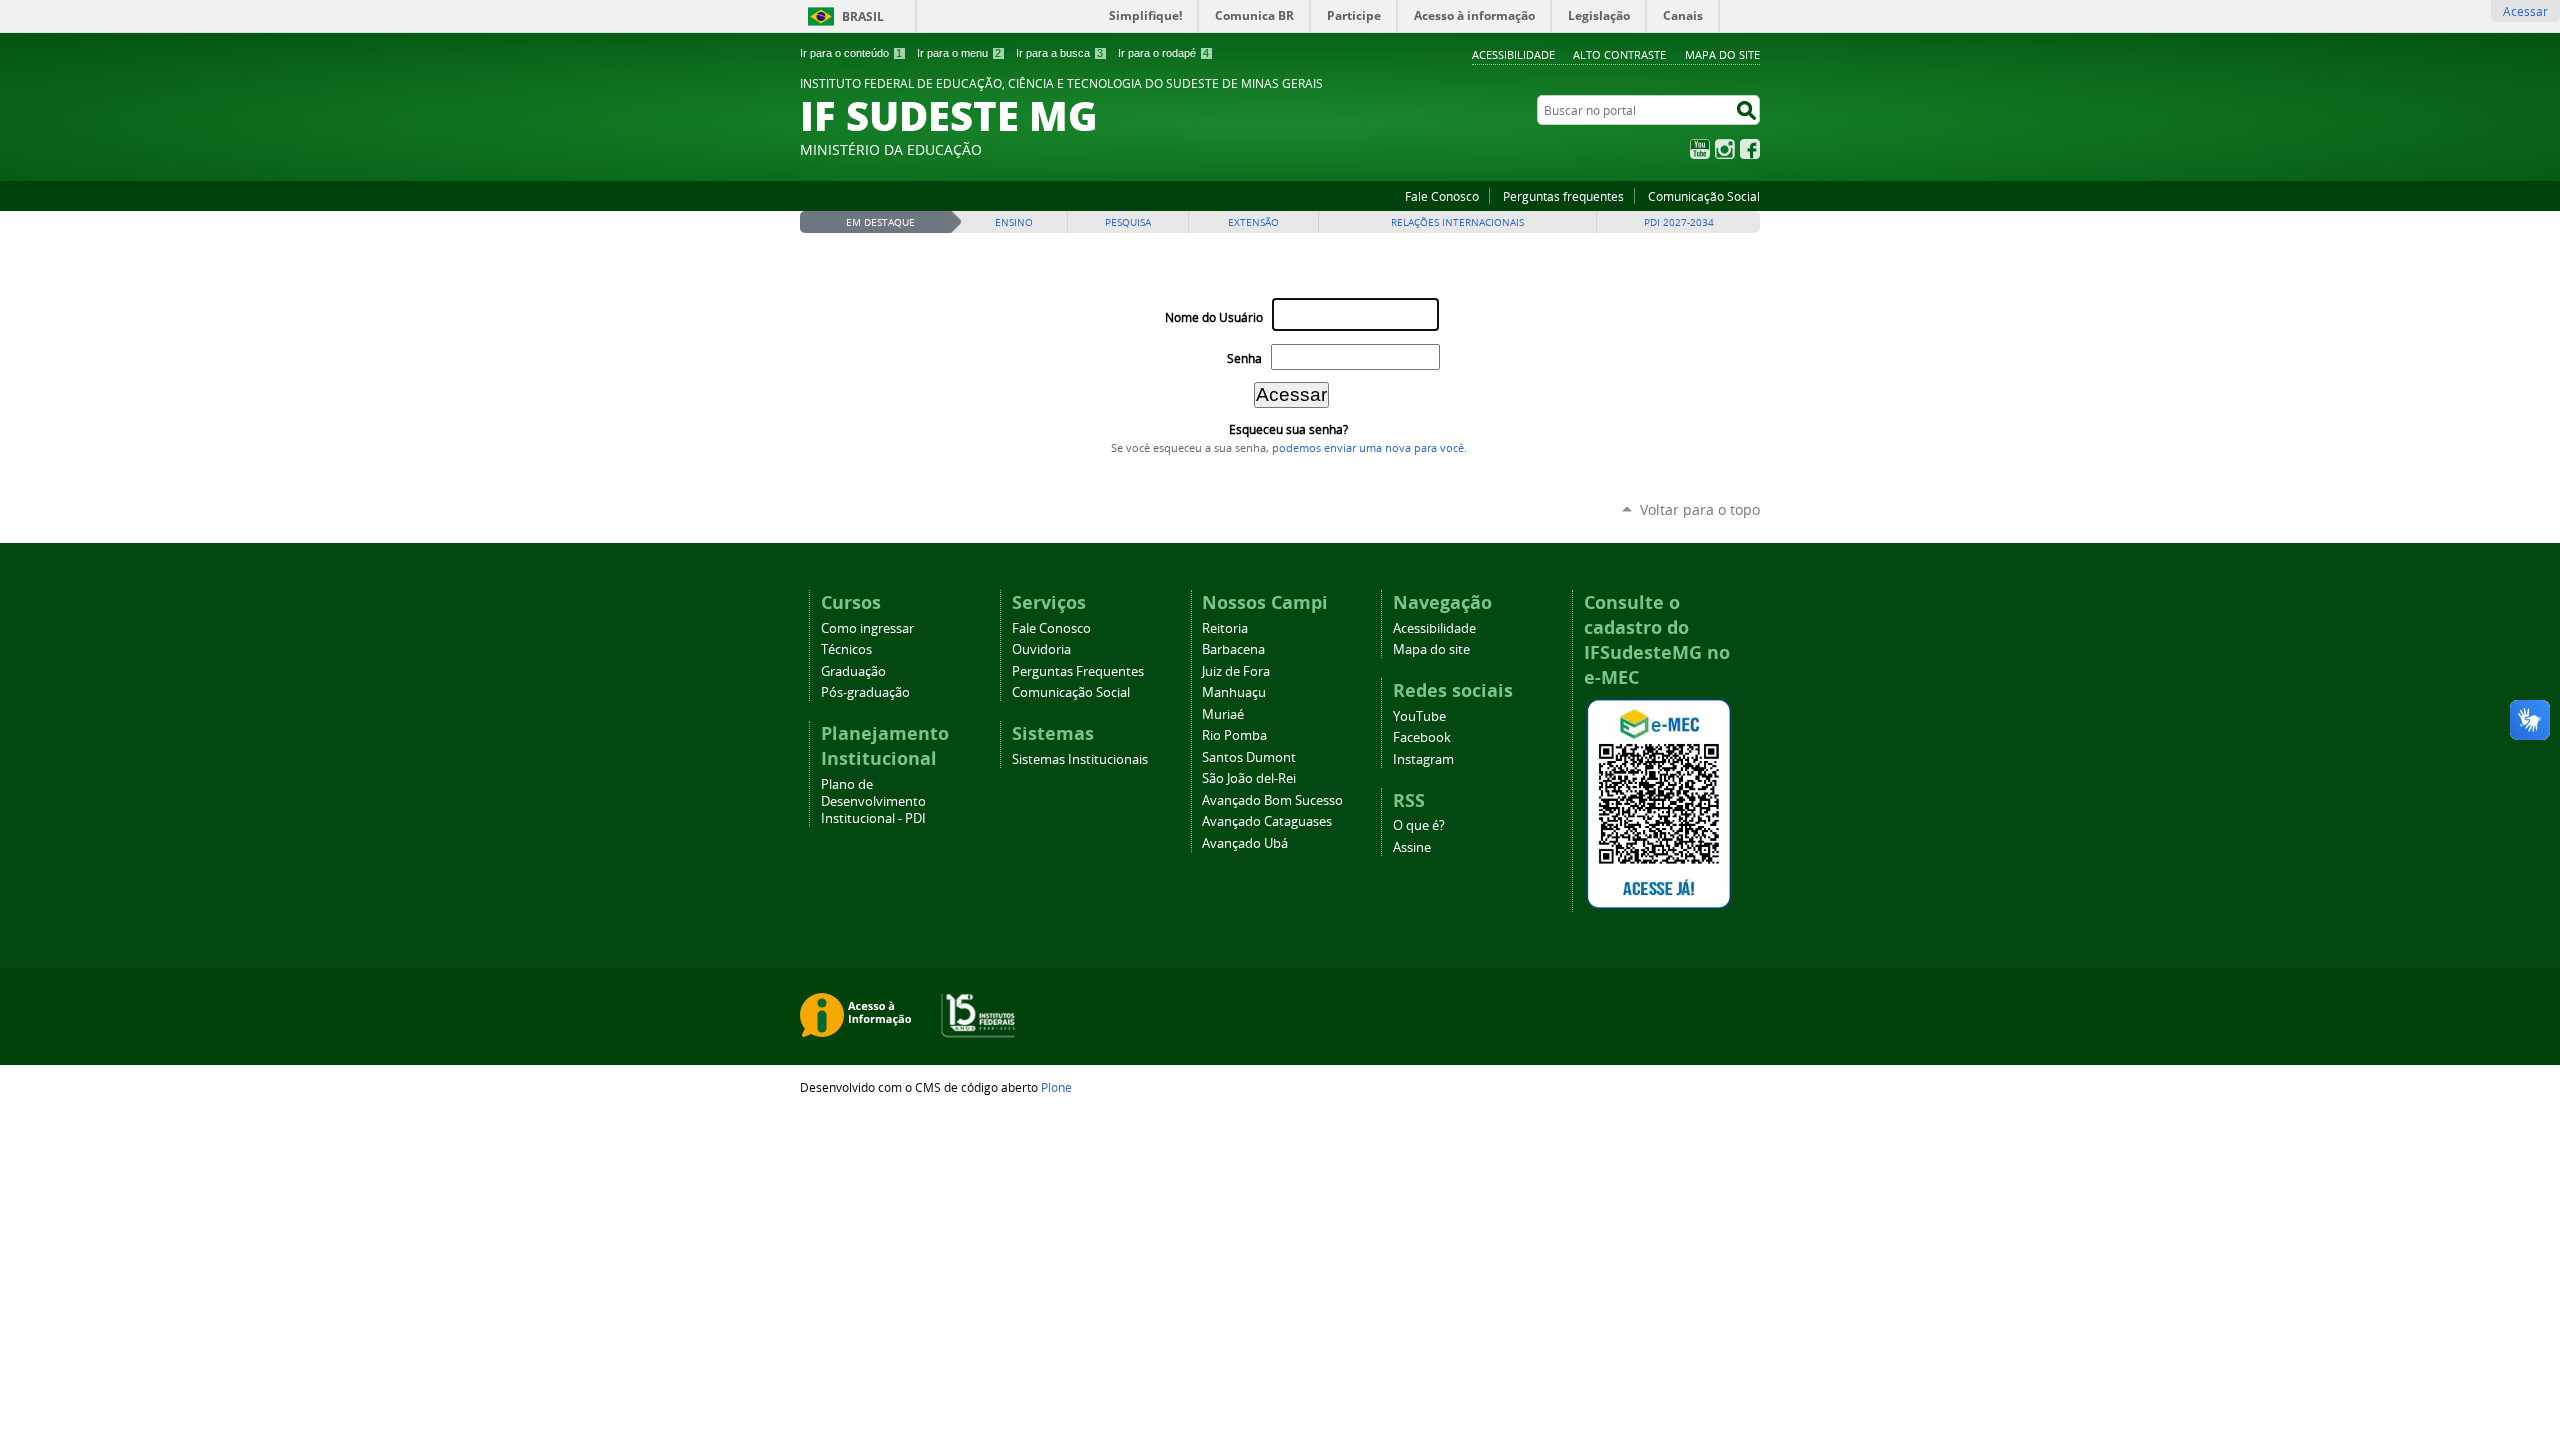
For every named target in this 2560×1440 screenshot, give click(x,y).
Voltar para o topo (1700, 509)
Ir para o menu (959, 53)
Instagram (1725, 149)
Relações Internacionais (1457, 222)
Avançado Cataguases (1267, 821)
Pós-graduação (865, 692)
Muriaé (1223, 714)
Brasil (863, 16)
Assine (1412, 847)
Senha (1244, 358)
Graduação (853, 671)
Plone (1056, 1087)
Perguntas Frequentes (1078, 671)
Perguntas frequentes (1563, 196)
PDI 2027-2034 (1679, 222)
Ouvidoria (1041, 649)
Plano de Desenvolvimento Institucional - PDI (873, 801)
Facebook (1750, 149)
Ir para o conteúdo (851, 53)
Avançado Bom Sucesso (1272, 800)
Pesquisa (1128, 222)
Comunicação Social (1704, 196)
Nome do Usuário (1214, 317)
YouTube (1700, 149)
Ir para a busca (1059, 53)
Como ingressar (867, 628)
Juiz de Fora (1236, 671)
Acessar (2525, 11)
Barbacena (1233, 649)
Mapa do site (1722, 54)
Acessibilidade (1513, 54)
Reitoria (1225, 628)
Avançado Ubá (1245, 843)
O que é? (1419, 825)
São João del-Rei (1249, 778)
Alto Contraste (1619, 54)
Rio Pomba (1234, 735)
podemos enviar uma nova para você (1368, 448)
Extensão (1253, 222)
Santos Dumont (1249, 757)
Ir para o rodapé (1163, 53)
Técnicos (846, 649)
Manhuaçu (1234, 692)
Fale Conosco (1442, 196)
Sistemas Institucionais (1080, 759)
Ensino (1014, 222)
